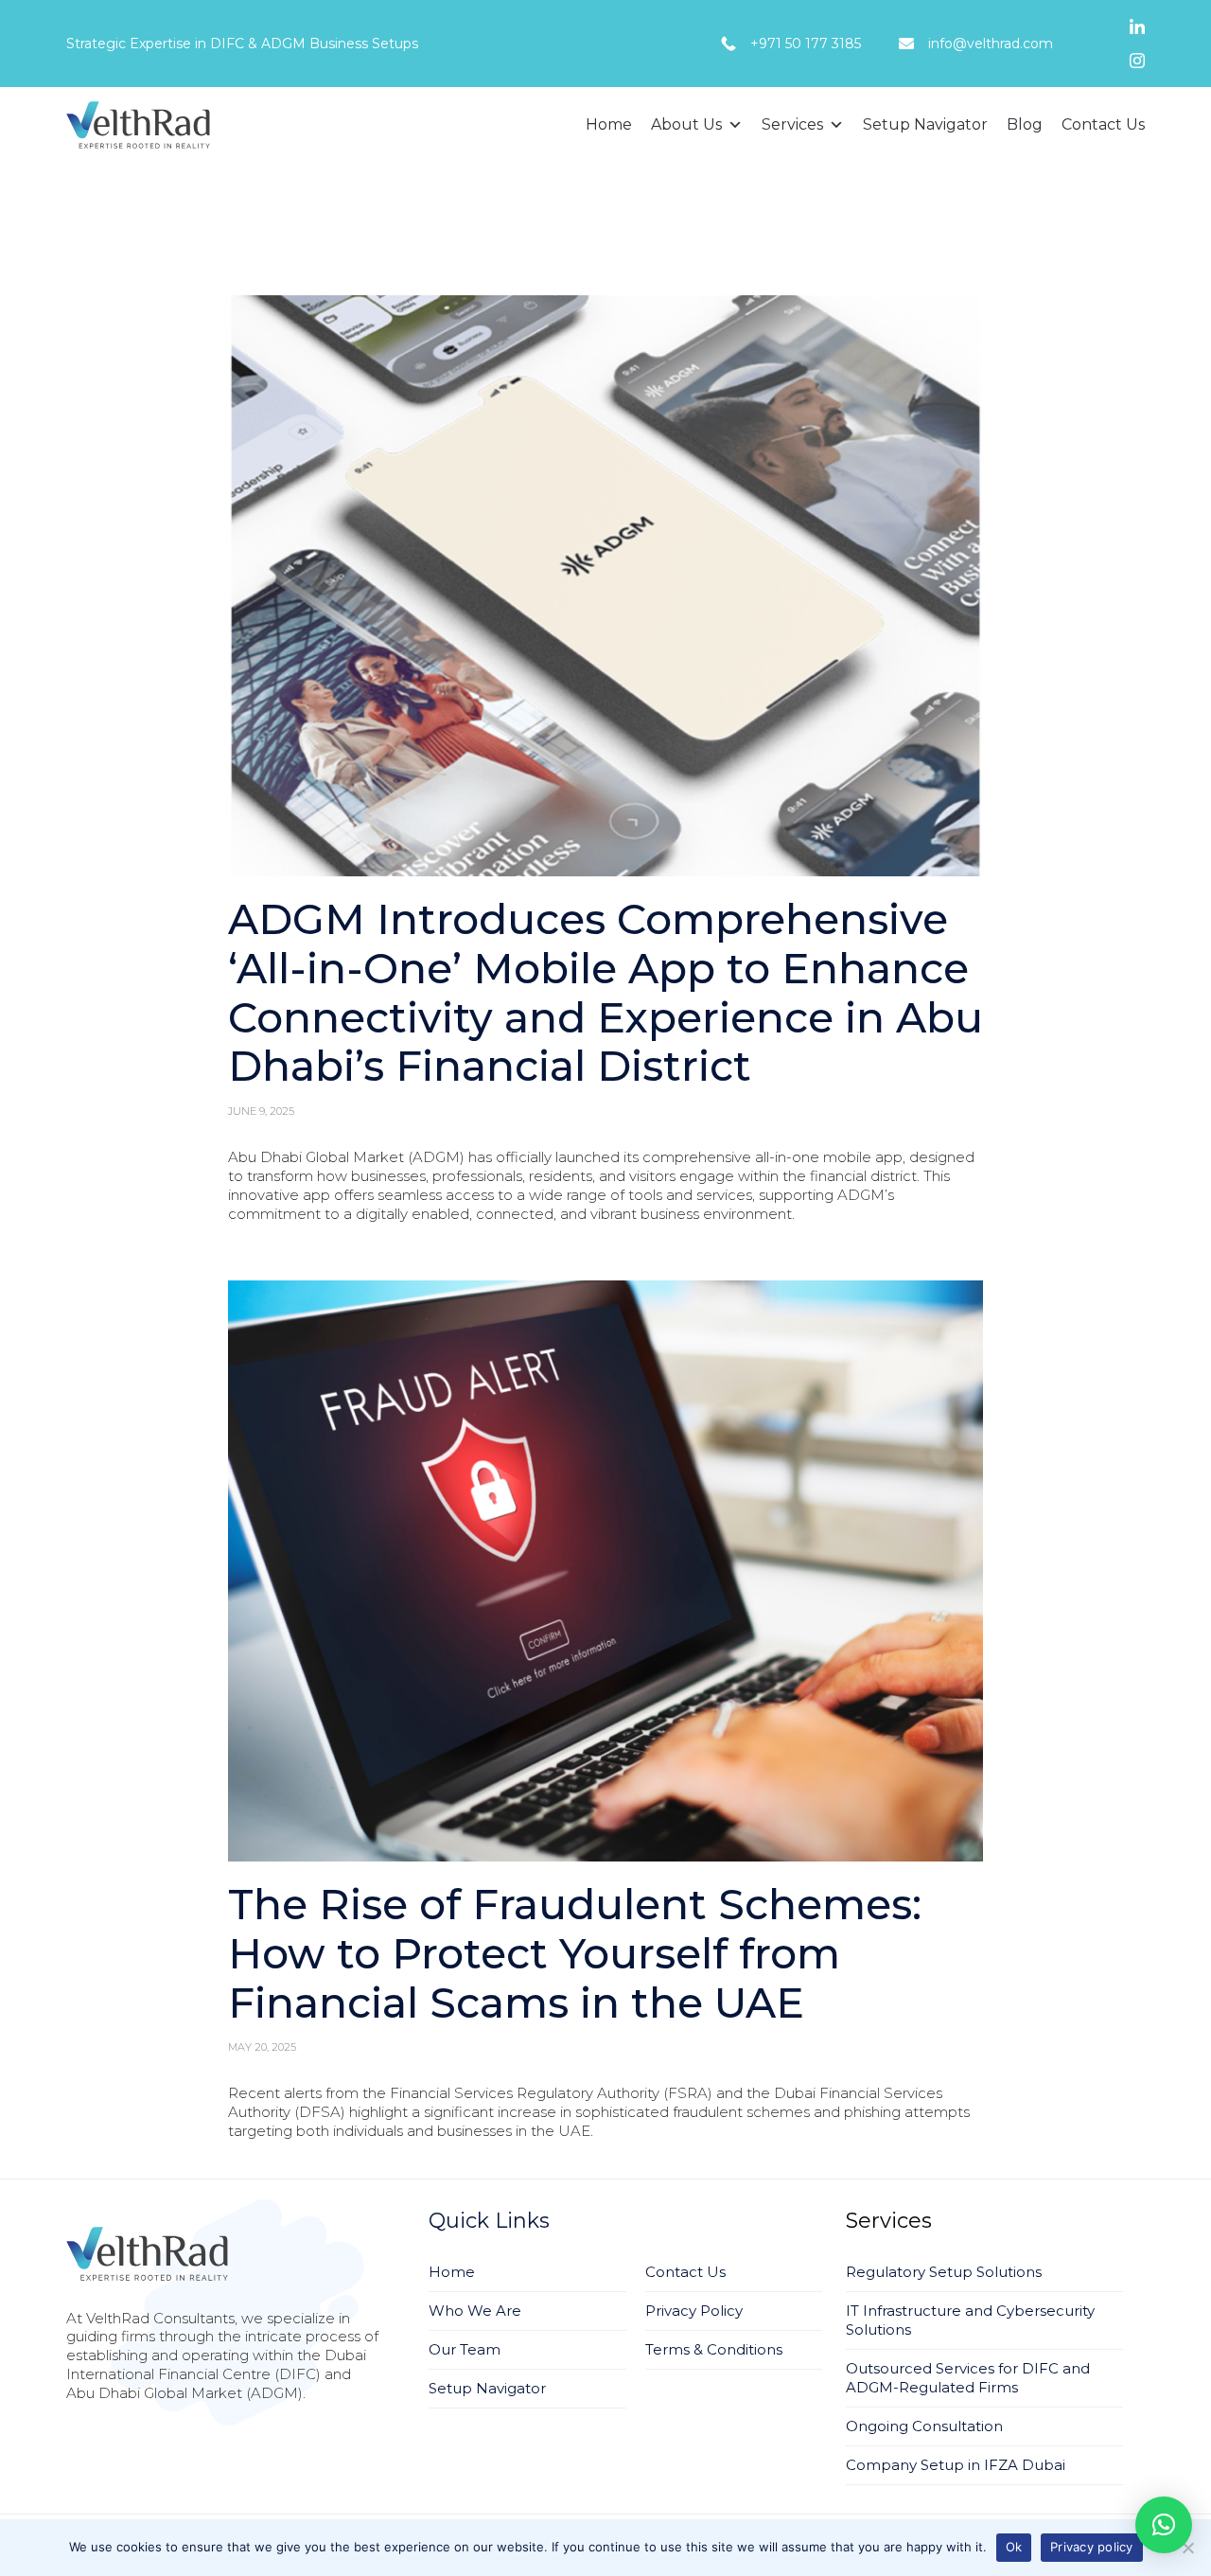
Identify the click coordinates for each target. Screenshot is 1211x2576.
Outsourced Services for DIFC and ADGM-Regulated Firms (968, 2378)
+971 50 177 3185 (806, 44)
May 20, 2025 (262, 2047)
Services (792, 124)
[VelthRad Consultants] (138, 125)
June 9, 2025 (261, 1111)
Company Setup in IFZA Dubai (956, 2465)
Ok (1014, 2547)
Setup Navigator (925, 124)
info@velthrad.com (991, 44)
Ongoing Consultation (924, 2426)
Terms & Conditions (714, 2349)
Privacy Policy (694, 2311)
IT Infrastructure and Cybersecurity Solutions (970, 2320)
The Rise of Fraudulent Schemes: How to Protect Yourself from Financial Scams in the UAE (575, 1953)
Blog (1025, 124)
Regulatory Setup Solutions (944, 2272)
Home (609, 124)
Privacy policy (1092, 2547)
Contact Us (1103, 124)
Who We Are (475, 2311)
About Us (686, 124)
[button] (605, 586)
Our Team (465, 2349)
